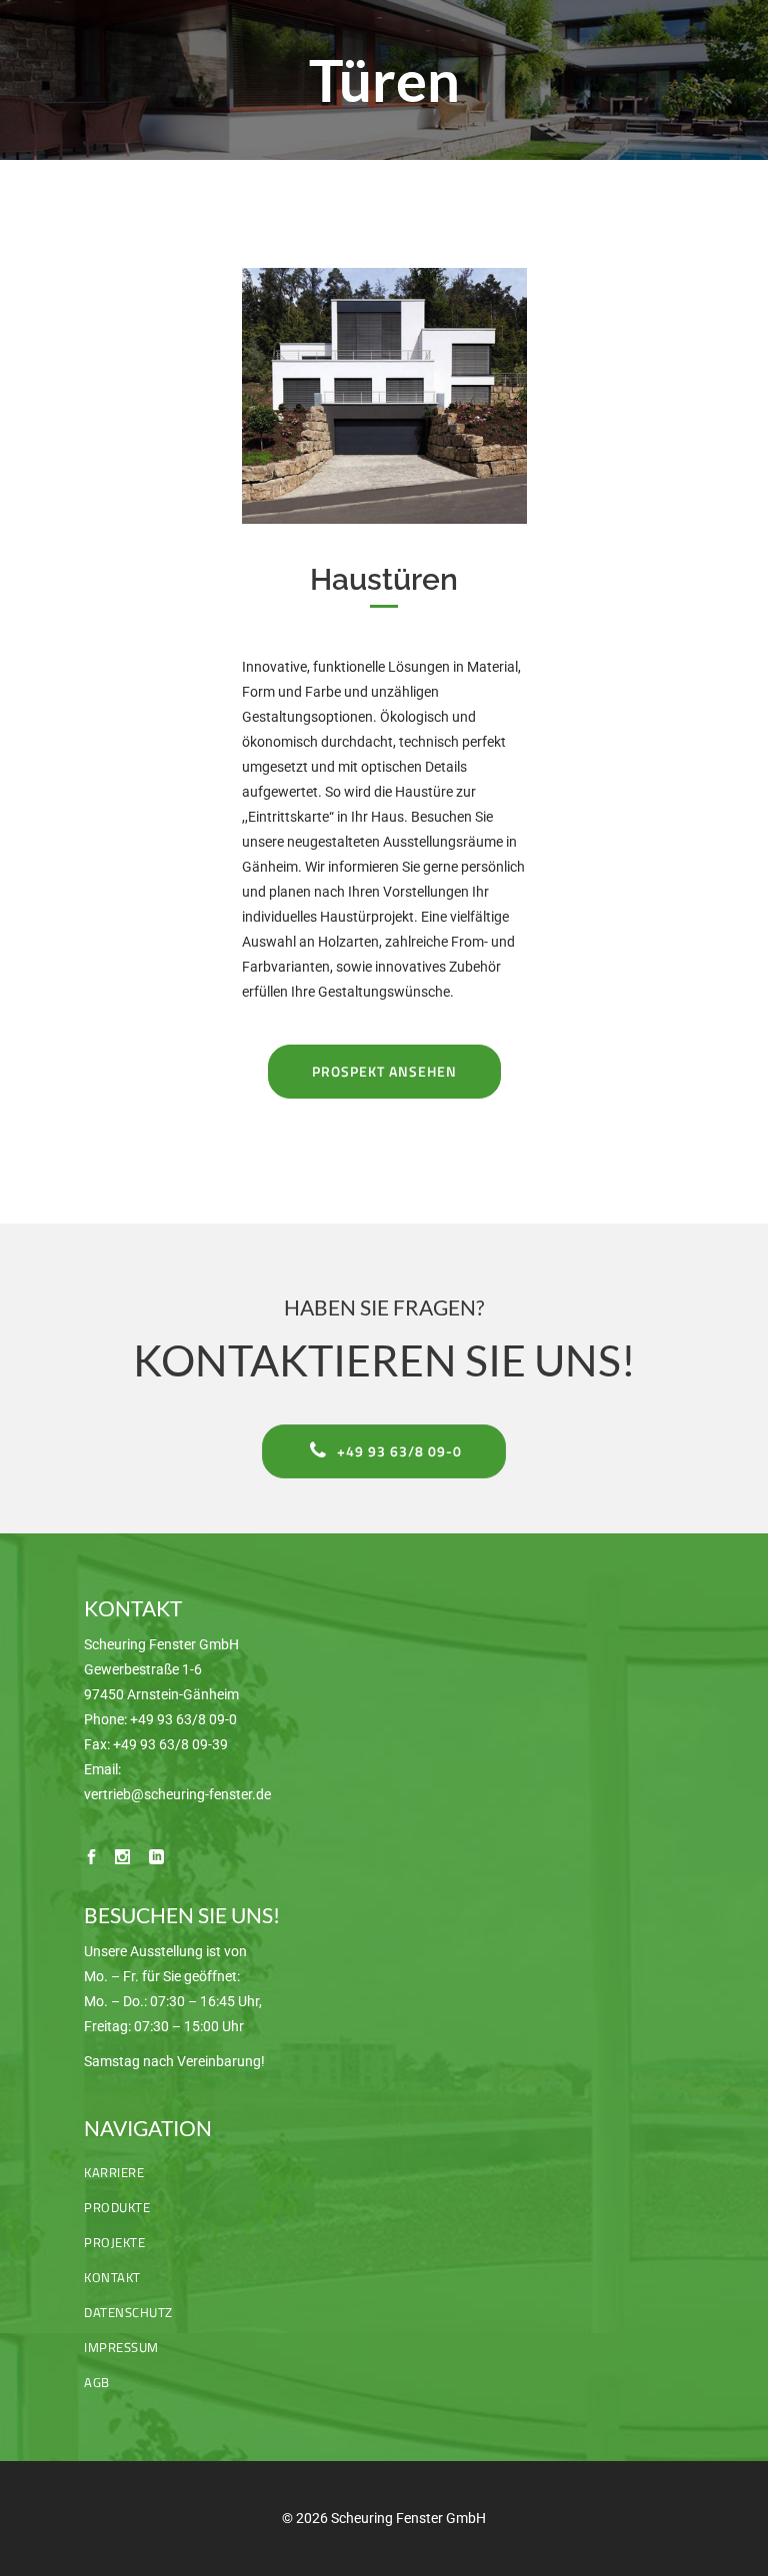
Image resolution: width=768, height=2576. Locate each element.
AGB (97, 2382)
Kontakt (112, 2277)
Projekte (114, 2242)
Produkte (117, 2207)
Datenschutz (128, 2312)
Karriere (114, 2172)
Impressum (121, 2347)
